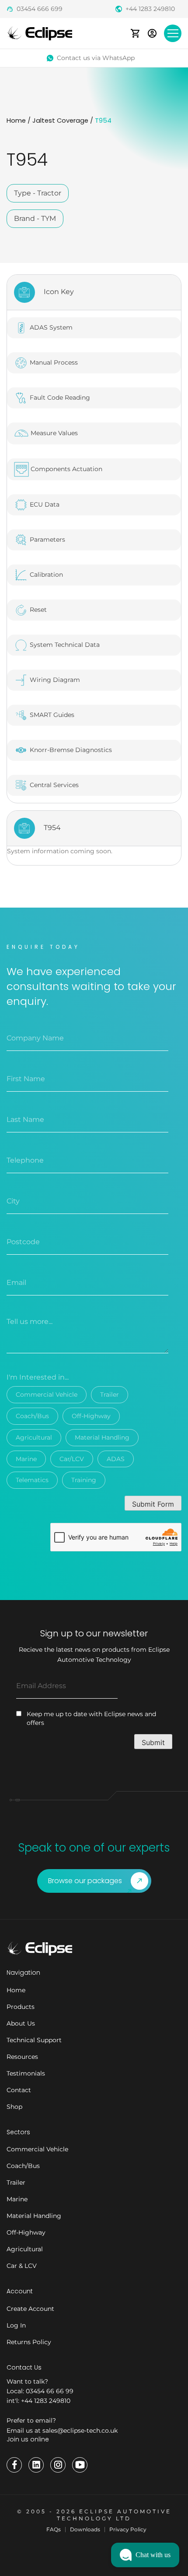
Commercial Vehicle (47, 1394)
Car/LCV (72, 1459)
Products (21, 2007)
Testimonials (26, 2073)
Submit (153, 1742)
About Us (21, 2023)
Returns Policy (29, 2342)
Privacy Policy (128, 2529)
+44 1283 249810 (150, 9)
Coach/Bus (32, 1416)
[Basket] (135, 33)
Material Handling (102, 1437)
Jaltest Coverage (60, 121)
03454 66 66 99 (50, 2391)
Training (84, 1480)
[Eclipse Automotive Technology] (39, 33)
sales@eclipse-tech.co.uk (80, 2431)
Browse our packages (85, 1881)
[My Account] (152, 33)
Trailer (110, 1394)
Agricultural (34, 1437)
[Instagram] (58, 2465)
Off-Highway (91, 1416)
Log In (16, 2325)
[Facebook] (14, 2465)
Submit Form (153, 1504)
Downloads (85, 2529)
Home (16, 121)
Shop (14, 2107)
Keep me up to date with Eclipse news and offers (91, 1718)
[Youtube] (80, 2465)
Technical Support (34, 2040)
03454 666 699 (40, 9)
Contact (19, 2090)
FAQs (54, 2529)
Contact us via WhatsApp (96, 58)
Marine (26, 1459)
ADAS (116, 1459)
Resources (22, 2057)
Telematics (32, 1480)
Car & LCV (22, 2266)
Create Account (30, 2309)
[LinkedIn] (36, 2465)
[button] (145, 2555)
